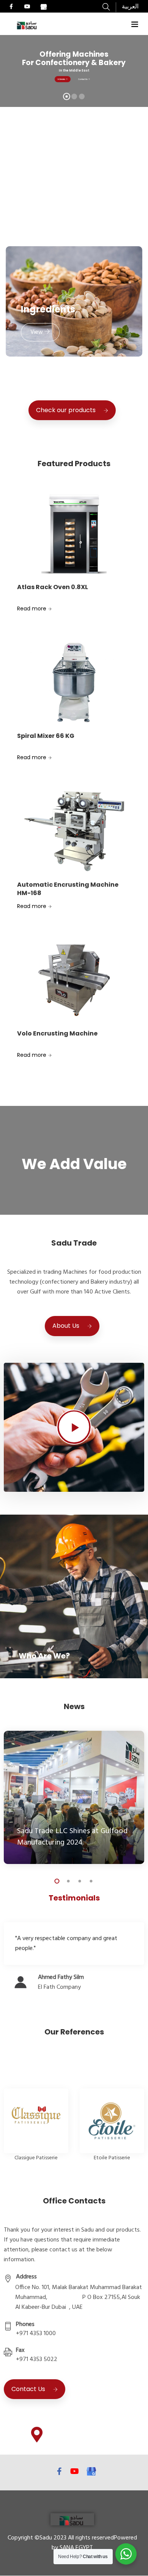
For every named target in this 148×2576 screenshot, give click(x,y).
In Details (62, 79)
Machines (44, 187)
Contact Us (83, 79)
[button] (40, 210)
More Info (33, 1661)
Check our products (66, 410)
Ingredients (48, 309)
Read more (32, 609)
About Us (66, 1326)
